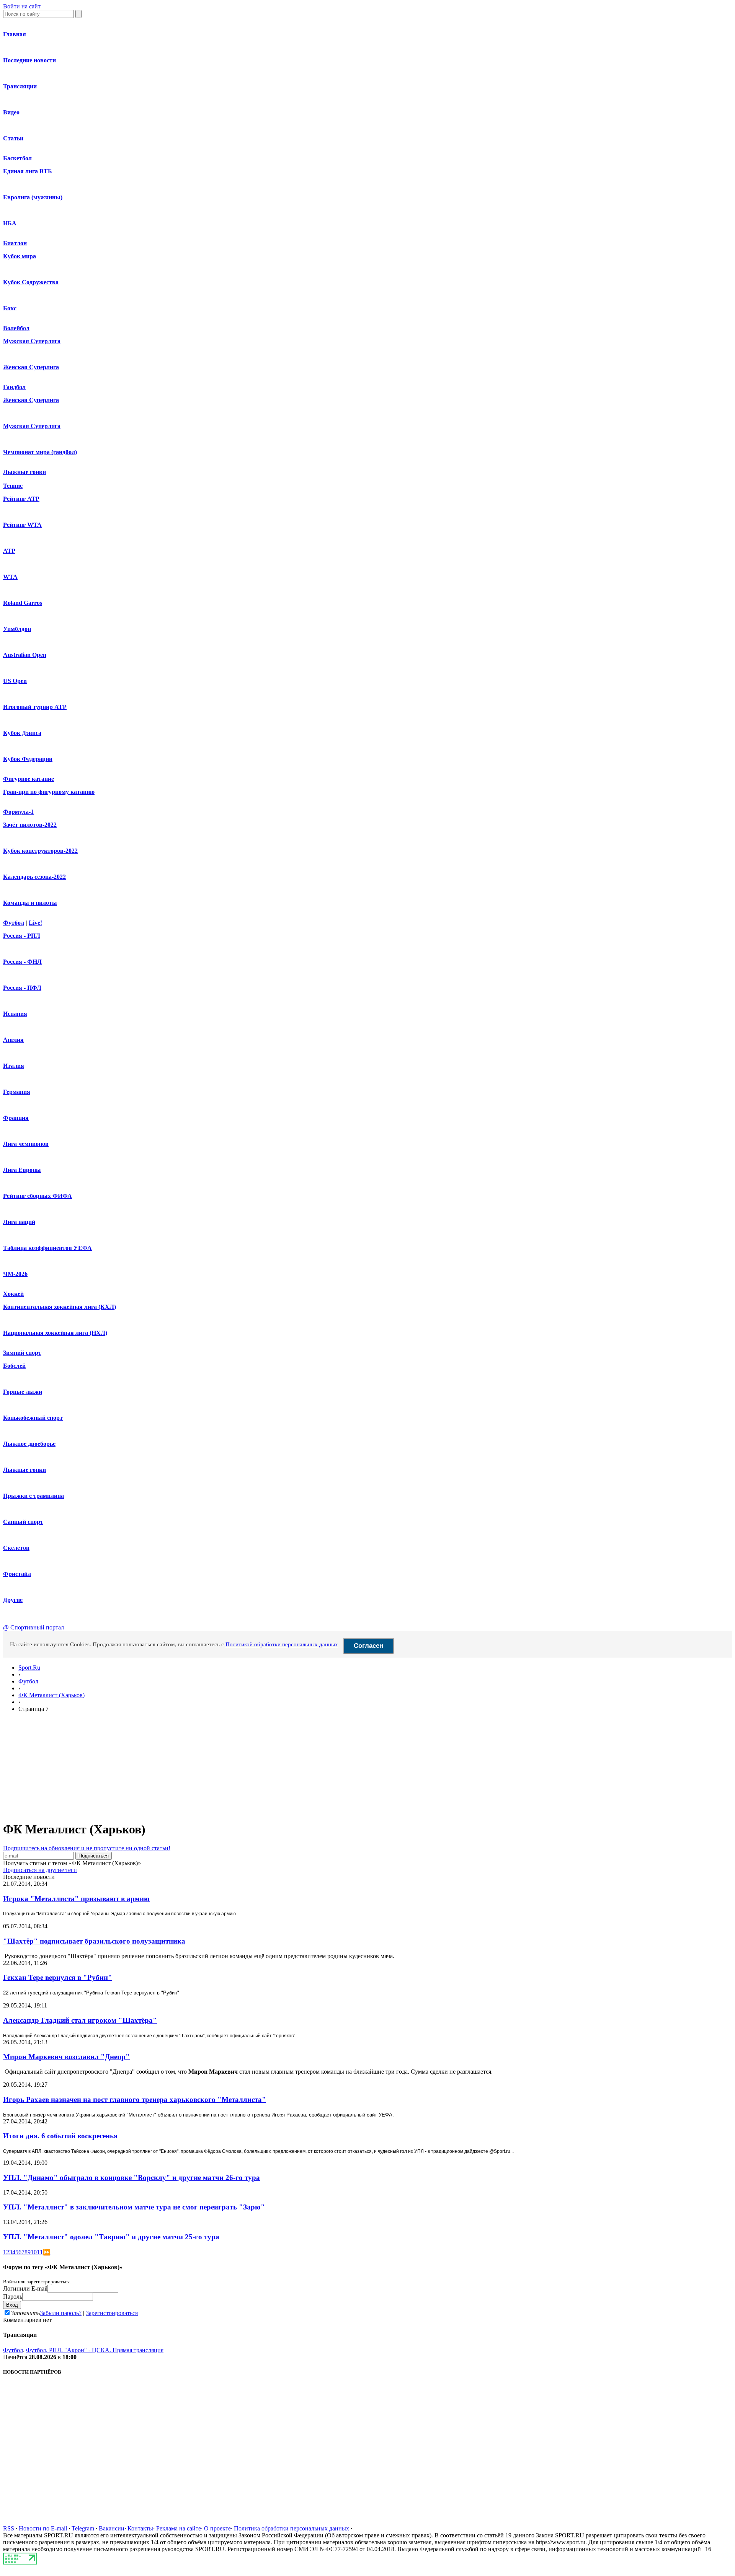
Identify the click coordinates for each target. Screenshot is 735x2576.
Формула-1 (18, 812)
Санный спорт (23, 1522)
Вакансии (112, 2528)
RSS (9, 2528)
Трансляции (20, 86)
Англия (13, 1040)
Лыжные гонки (24, 472)
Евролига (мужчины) (33, 197)
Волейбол (16, 328)
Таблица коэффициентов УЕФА (47, 1248)
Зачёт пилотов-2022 (30, 825)
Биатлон (15, 243)
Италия (14, 1066)
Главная (15, 34)
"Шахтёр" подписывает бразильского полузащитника (94, 1941)
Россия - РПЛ (22, 936)
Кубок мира (20, 256)
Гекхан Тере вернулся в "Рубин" (58, 1977)
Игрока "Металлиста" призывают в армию (76, 1899)
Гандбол (14, 387)
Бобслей (14, 1366)
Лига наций (19, 1222)
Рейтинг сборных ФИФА (38, 1196)
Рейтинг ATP (21, 499)
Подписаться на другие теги (40, 1870)
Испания (15, 1014)
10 (34, 2252)
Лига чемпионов (26, 1144)
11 (40, 2252)
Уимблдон (17, 629)
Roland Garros (23, 603)
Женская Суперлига (31, 367)
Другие (13, 1600)
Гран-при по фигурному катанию (49, 792)
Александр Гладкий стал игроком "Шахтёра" (80, 2020)
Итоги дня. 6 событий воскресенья (60, 2136)
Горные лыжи (23, 1392)
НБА (10, 223)
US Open (15, 681)
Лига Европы (22, 1170)
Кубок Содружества (31, 282)
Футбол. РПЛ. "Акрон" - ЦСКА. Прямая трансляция (95, 2350)
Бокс (10, 308)
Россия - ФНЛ (22, 962)
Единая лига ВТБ (28, 171)
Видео (11, 112)
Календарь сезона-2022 (34, 877)
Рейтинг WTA (22, 525)
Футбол (14, 923)
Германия (17, 1092)
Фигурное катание (29, 779)
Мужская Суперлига (32, 341)
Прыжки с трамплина (33, 1496)
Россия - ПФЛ (22, 988)
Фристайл (17, 1574)
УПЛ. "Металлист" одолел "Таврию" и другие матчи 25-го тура (111, 2237)
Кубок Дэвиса (22, 733)
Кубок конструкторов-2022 (40, 851)
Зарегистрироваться (112, 2313)
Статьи (13, 138)
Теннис (13, 486)
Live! (35, 923)
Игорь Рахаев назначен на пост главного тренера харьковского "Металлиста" (135, 2099)
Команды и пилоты (30, 903)
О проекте (217, 2528)
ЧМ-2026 (15, 1274)
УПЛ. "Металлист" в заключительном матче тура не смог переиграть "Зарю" (134, 2207)
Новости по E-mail (43, 2528)
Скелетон (16, 1548)
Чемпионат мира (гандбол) (40, 452)
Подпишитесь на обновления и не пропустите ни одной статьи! (87, 1848)
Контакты (140, 2528)
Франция (16, 1118)
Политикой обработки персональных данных (282, 1644)
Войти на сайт (22, 6)
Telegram (83, 2528)
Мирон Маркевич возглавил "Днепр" (66, 2057)
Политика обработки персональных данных (292, 2528)
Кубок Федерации (28, 759)
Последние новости (29, 60)
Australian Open (25, 655)
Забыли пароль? (61, 2313)
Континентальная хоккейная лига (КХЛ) (60, 1307)
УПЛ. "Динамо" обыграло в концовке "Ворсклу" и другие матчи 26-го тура (131, 2178)
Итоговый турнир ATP (35, 707)
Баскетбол (17, 158)
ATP (9, 551)
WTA (10, 577)
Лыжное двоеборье (29, 1444)
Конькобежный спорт (33, 1418)
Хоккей (13, 1294)
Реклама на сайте (179, 2528)
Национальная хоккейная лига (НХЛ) (55, 1333)
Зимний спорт (22, 1353)
